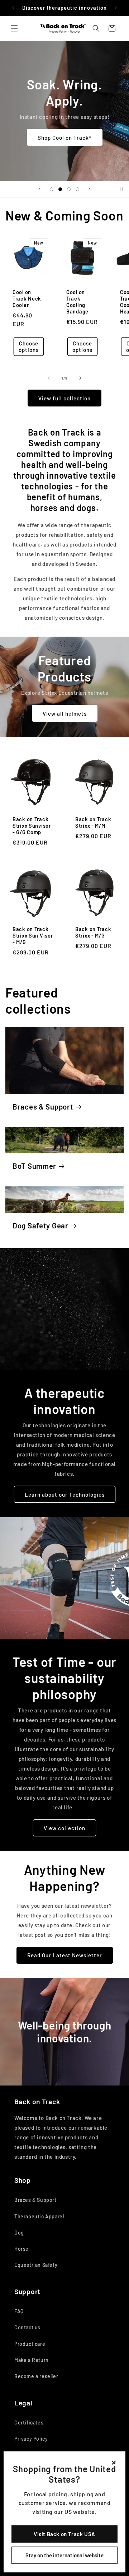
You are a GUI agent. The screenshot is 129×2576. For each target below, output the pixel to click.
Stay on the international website (64, 2555)
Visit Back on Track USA (64, 2534)
